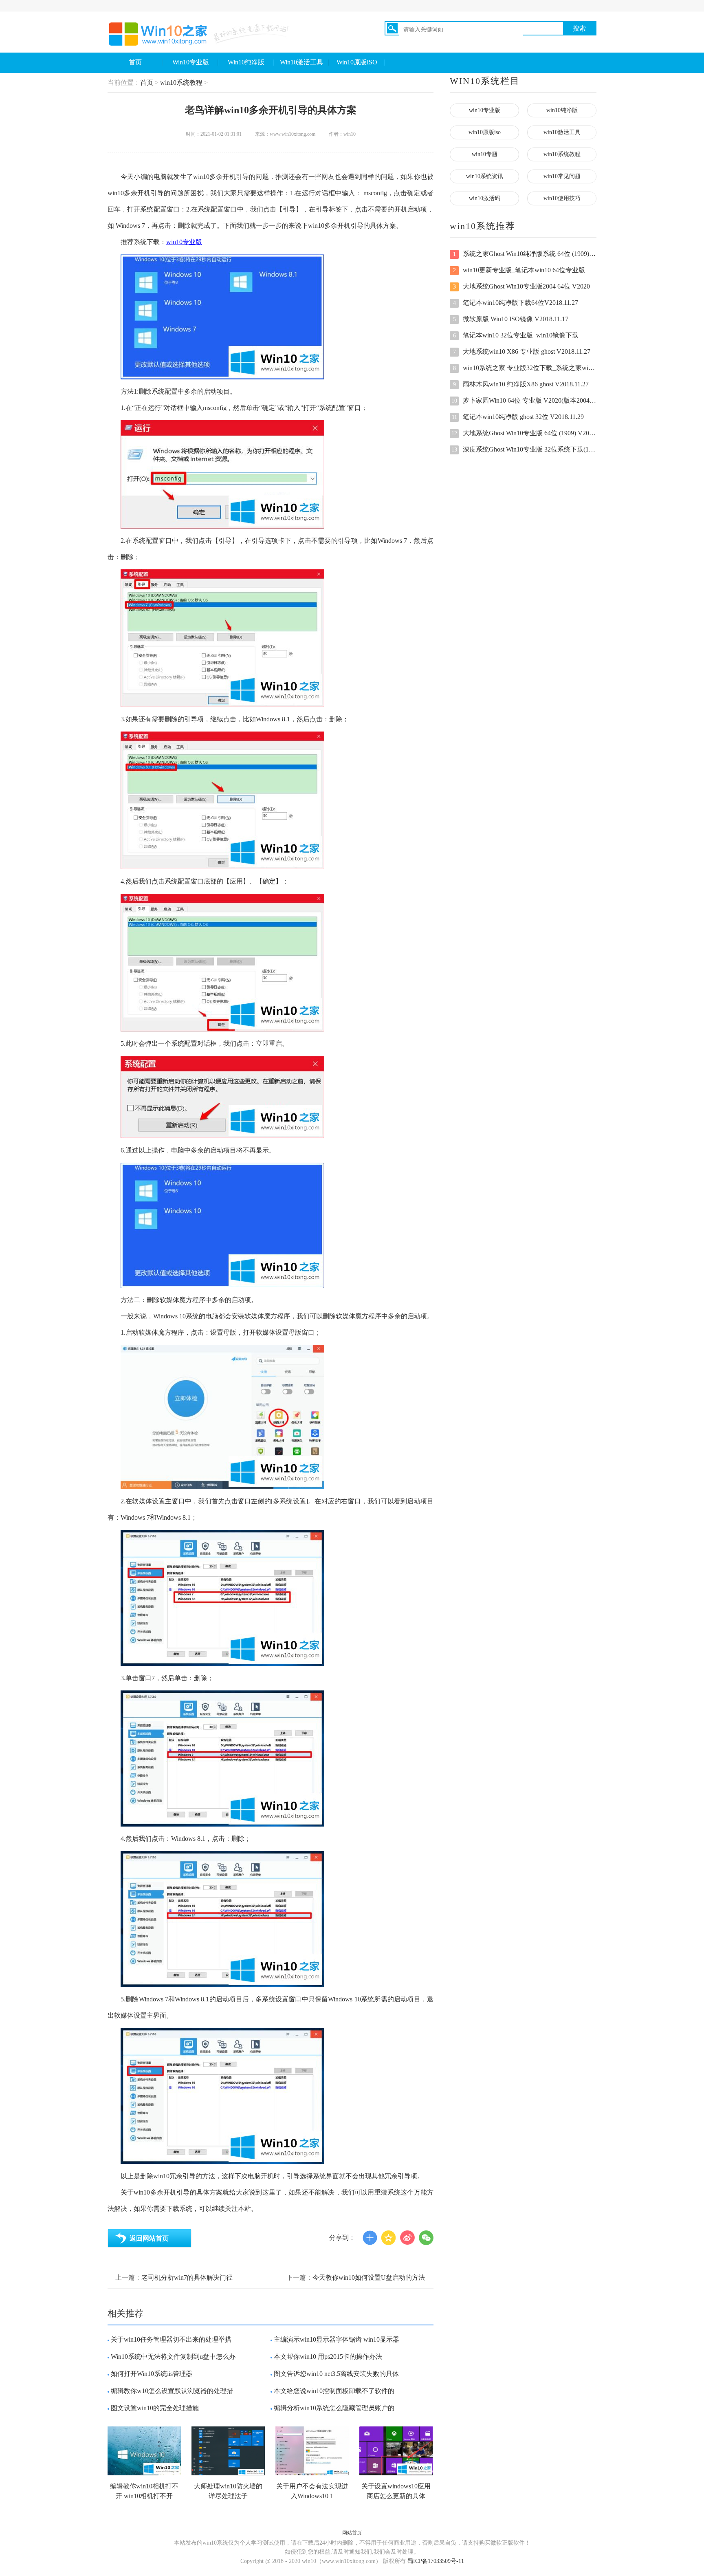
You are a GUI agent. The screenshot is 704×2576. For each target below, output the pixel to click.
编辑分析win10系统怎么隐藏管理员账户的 (334, 2408)
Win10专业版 (191, 62)
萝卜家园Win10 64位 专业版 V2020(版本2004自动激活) (524, 400)
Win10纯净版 (246, 62)
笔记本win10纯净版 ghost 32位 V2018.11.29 (518, 417)
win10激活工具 (562, 132)
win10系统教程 (181, 83)
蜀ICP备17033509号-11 (436, 2561)
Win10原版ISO (357, 62)
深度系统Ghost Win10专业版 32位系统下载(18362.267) (524, 449)
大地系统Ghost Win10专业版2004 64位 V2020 (522, 286)
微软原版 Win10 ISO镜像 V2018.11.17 (511, 319)
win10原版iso (485, 132)
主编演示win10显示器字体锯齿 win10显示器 (337, 2339)
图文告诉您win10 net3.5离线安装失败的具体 (336, 2374)
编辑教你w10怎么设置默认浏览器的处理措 (172, 2391)
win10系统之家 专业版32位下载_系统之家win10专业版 (525, 368)
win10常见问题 (562, 176)
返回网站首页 (149, 2238)
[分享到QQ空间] (389, 2238)
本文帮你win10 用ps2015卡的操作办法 (328, 2357)
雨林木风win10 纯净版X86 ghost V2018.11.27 (521, 384)
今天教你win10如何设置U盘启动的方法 (369, 2277)
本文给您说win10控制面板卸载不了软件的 (334, 2391)
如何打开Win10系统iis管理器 (152, 2374)
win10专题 (485, 154)
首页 (135, 62)
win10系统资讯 (485, 176)
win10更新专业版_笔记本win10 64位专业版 (519, 270)
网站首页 (352, 2533)
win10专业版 (184, 242)
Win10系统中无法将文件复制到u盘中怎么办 (173, 2357)
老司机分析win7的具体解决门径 (187, 2277)
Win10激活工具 (301, 62)
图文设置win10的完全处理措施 (155, 2408)
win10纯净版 (562, 110)
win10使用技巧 (562, 198)
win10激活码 (485, 198)
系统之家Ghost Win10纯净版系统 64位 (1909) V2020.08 (525, 254)
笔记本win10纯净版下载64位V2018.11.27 (516, 303)
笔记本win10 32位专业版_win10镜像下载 (516, 335)
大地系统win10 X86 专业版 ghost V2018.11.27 (522, 351)
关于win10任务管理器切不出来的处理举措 (171, 2339)
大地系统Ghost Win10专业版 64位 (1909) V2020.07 (524, 433)
